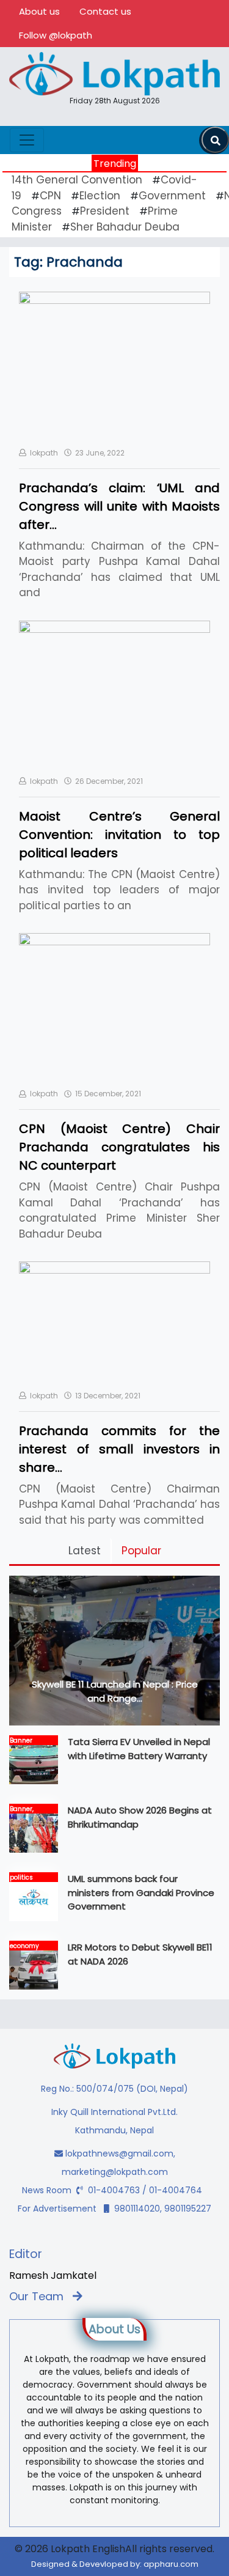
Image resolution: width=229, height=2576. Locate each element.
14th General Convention (77, 180)
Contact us (105, 11)
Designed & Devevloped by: (115, 2564)
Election (100, 196)
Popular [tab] (141, 1551)
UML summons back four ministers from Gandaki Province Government (141, 1892)
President (105, 211)
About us (39, 11)
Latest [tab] (85, 1551)
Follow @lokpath (56, 35)
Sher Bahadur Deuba (125, 227)
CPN (50, 196)
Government (172, 196)
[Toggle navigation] (27, 140)
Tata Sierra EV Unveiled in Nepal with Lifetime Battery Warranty (139, 1749)
